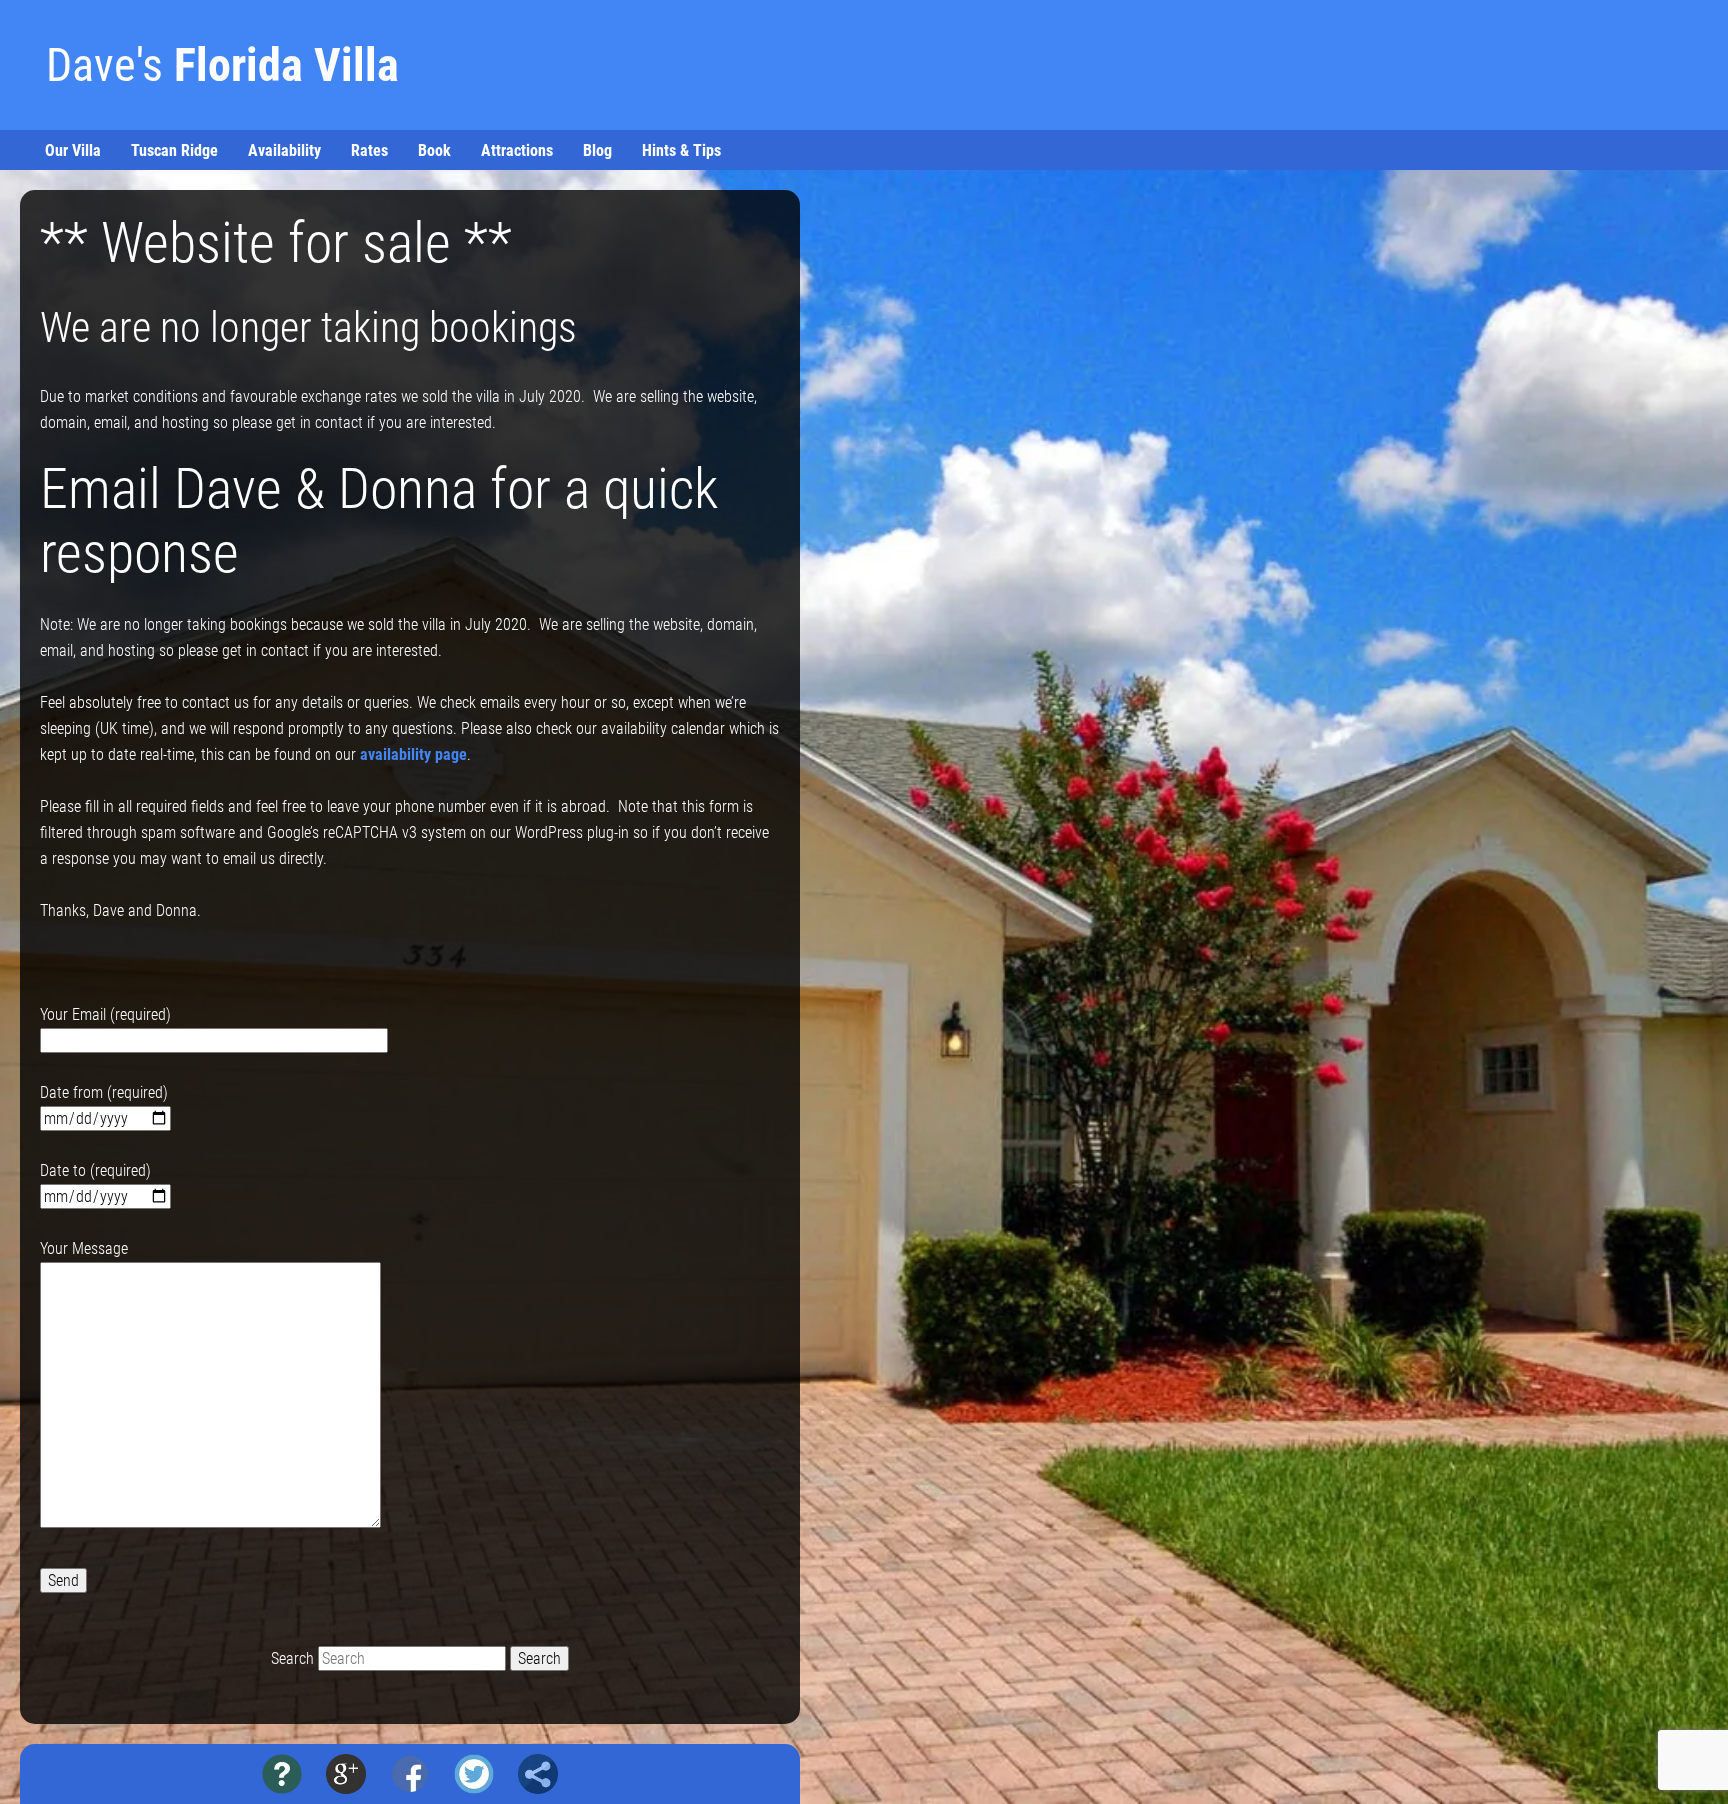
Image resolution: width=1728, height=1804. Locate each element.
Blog (597, 150)
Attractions (517, 150)
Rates (369, 150)
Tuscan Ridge (174, 150)
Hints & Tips (681, 150)
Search (292, 1658)
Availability (284, 150)
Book (434, 150)
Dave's (222, 65)
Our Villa (73, 150)
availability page (413, 754)
